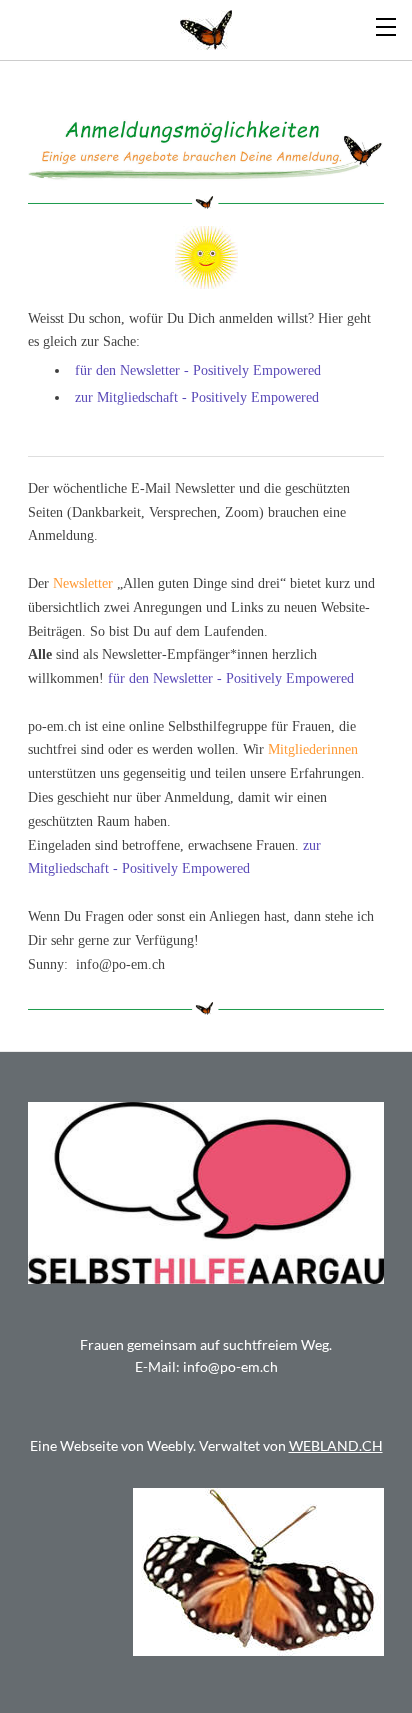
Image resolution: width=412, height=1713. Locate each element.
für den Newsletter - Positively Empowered (198, 370)
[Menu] (387, 25)
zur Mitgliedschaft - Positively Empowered (197, 397)
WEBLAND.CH (336, 1445)
